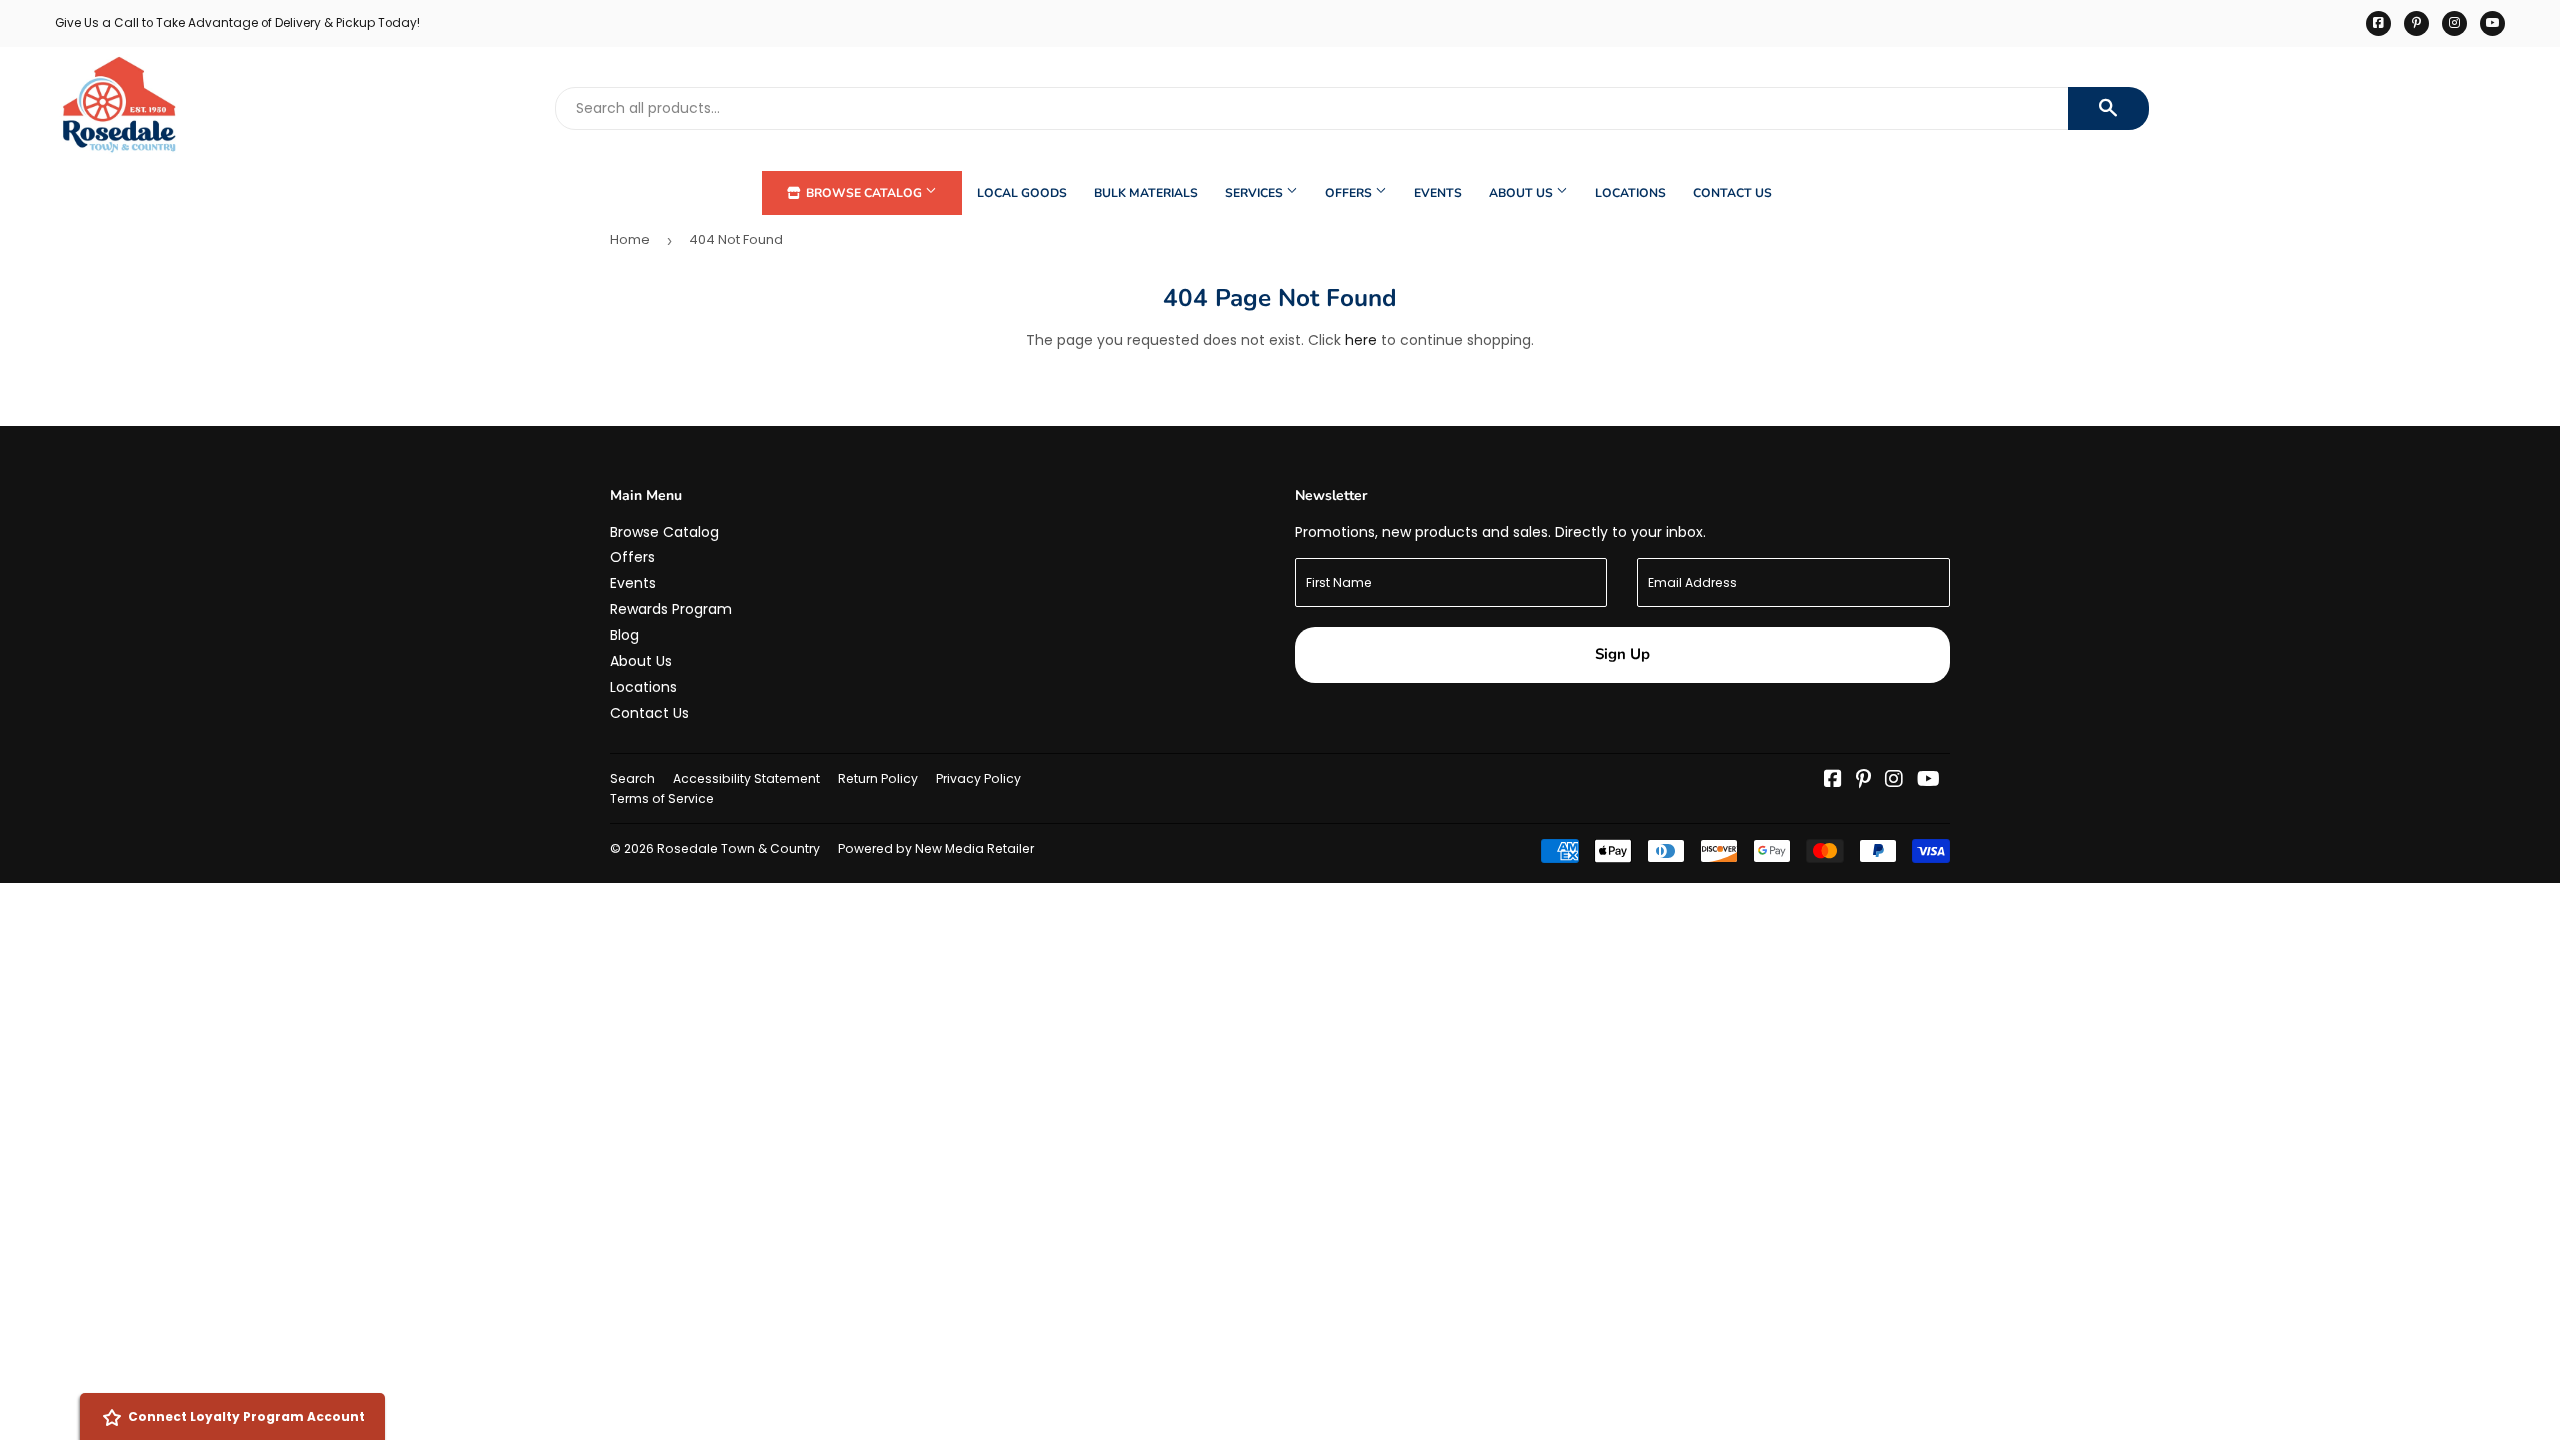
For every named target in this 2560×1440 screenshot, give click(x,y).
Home (630, 239)
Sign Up (1622, 654)
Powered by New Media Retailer (936, 848)
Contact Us (1732, 193)
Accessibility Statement (746, 778)
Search (632, 778)
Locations (1630, 193)
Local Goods (1022, 193)
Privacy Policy (978, 778)
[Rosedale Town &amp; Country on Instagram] (1894, 781)
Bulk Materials (1146, 193)
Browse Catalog (864, 193)
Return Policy (878, 778)
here (1361, 340)
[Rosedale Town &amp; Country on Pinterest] (1863, 781)
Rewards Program (671, 609)
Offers (1350, 193)
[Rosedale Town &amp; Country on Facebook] (1833, 781)
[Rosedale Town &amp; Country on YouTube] (1928, 781)
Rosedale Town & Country (738, 848)
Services (1255, 193)
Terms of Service (662, 798)
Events (1438, 193)
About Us (1522, 193)
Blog (624, 635)
